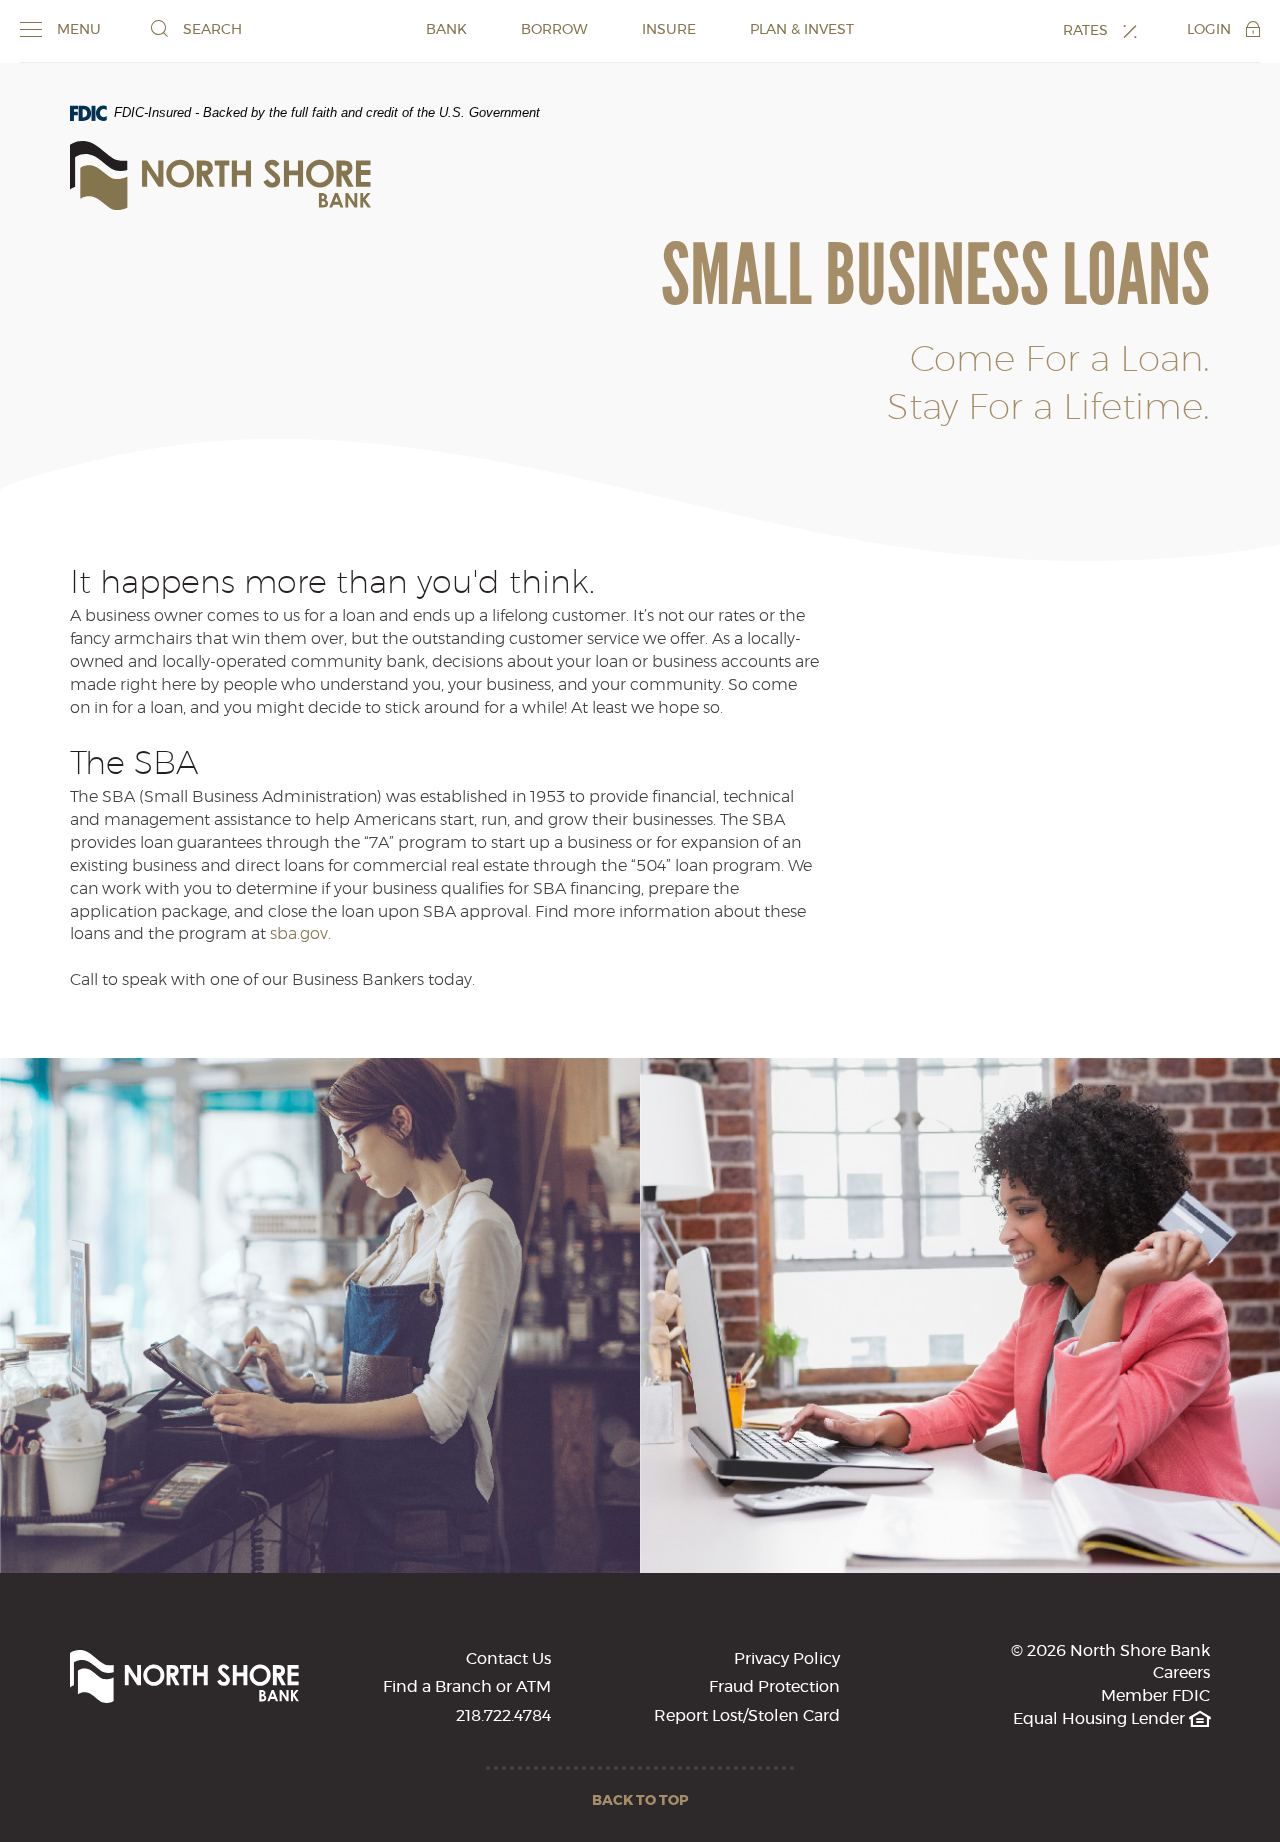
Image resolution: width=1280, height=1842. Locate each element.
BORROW (554, 30)
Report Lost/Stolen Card (747, 1716)
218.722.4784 (503, 1716)
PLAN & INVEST (802, 30)
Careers (1181, 1673)
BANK (446, 30)
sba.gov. (300, 934)
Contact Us (508, 1659)
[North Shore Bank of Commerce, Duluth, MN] (220, 176)
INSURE (669, 30)
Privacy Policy (787, 1659)
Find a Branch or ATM (467, 1687)
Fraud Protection (774, 1687)
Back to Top (640, 1801)
